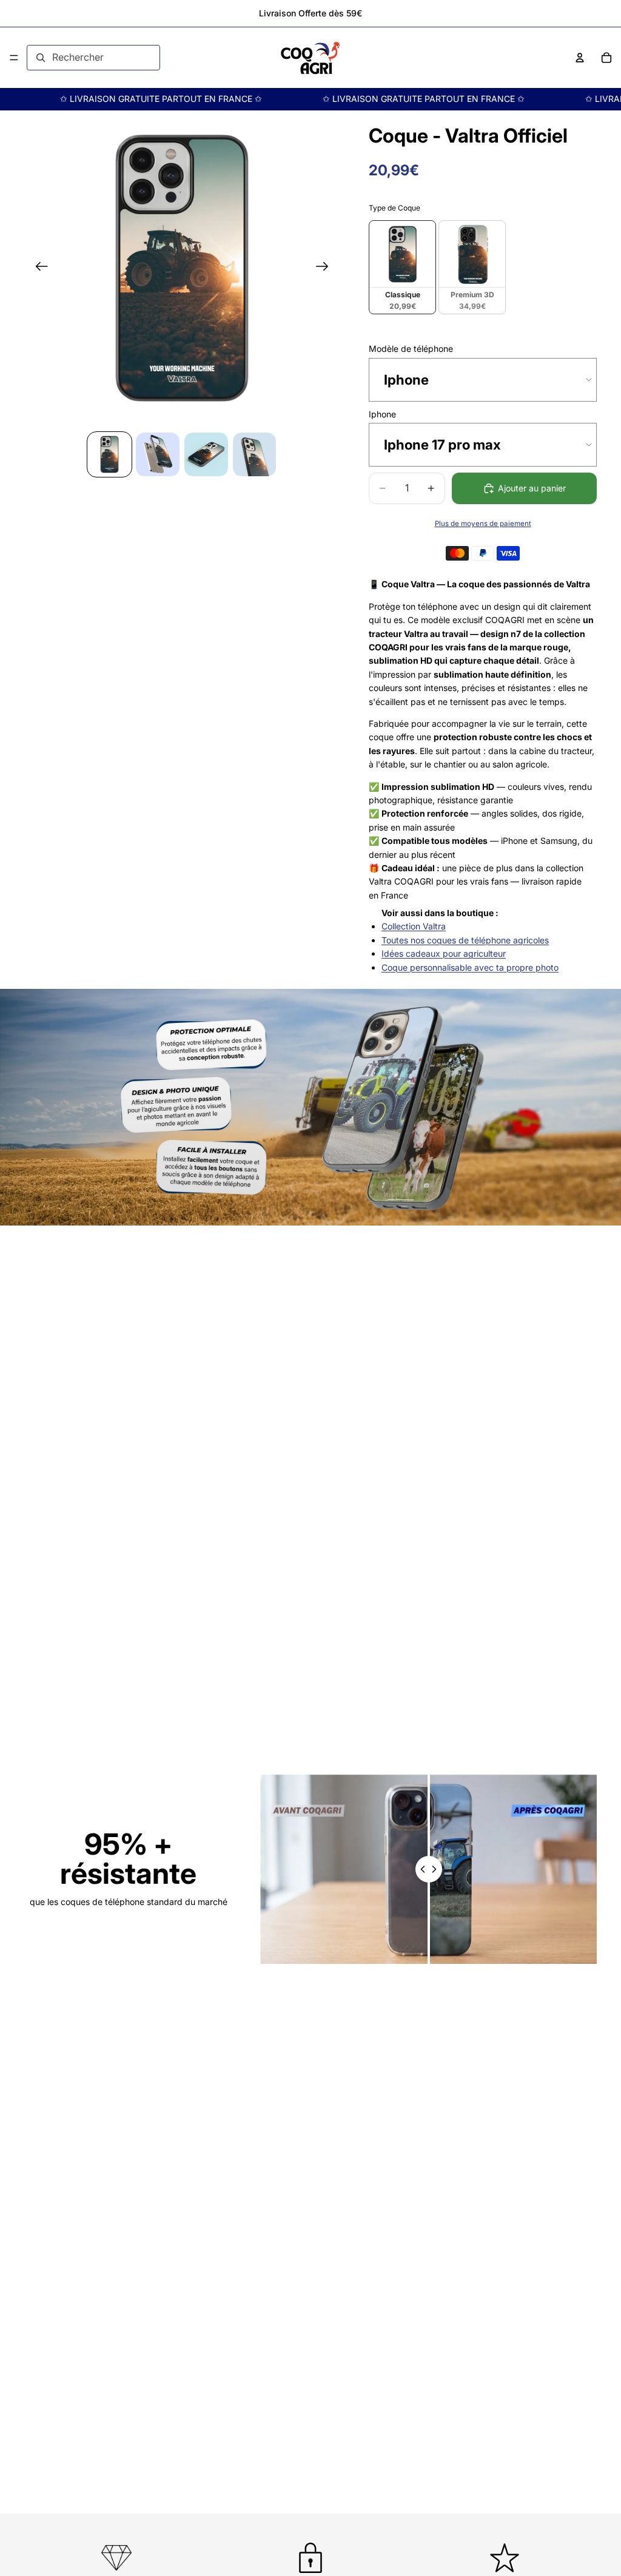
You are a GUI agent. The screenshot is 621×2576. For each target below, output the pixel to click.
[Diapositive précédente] (38, 268)
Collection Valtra (414, 926)
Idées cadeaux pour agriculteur (444, 953)
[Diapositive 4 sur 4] (255, 454)
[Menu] (14, 58)
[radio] (402, 267)
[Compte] (580, 58)
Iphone (382, 414)
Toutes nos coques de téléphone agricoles (465, 940)
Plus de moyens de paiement (483, 524)
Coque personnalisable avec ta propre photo (470, 967)
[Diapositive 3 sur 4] (206, 454)
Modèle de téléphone (411, 349)
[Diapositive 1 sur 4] (110, 454)
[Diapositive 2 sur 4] (158, 454)
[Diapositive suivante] (326, 268)
